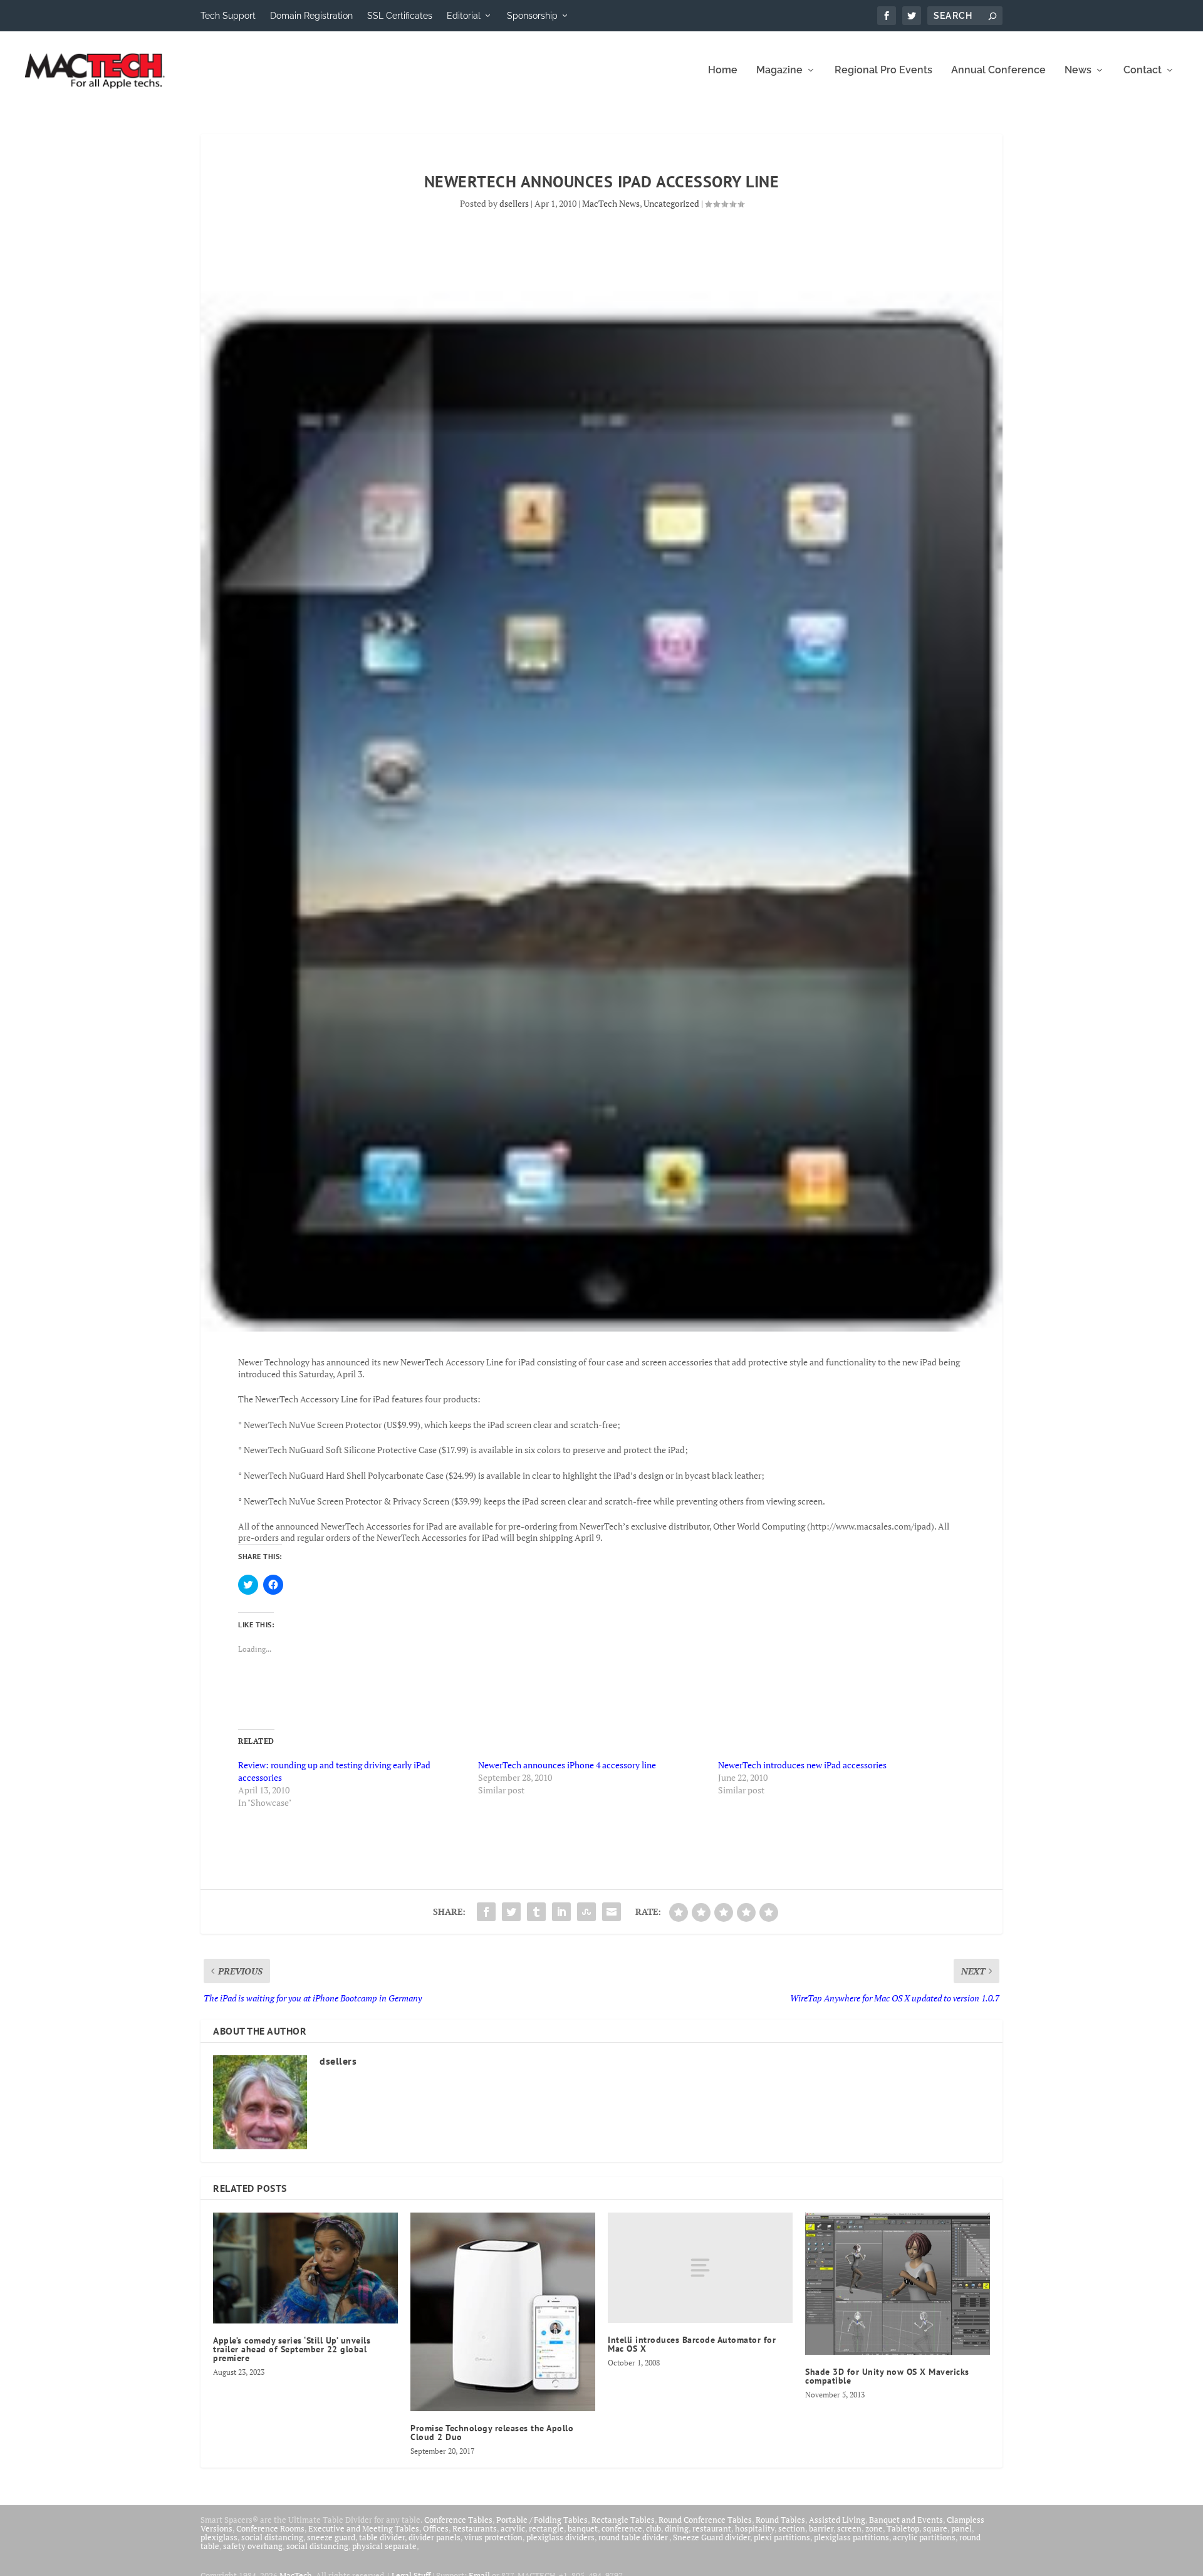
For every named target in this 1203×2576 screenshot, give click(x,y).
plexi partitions (782, 2537)
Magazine (779, 70)
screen (849, 2528)
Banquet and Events (906, 2520)
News (1078, 70)
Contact (1143, 70)
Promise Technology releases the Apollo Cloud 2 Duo (492, 2433)
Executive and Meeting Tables (364, 2528)
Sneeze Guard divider (711, 2537)
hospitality (755, 2528)
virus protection (493, 2537)
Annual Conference (998, 70)
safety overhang (253, 2546)
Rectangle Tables (623, 2520)
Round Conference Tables (705, 2520)
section (792, 2528)
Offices (436, 2528)
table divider (382, 2537)
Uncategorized (671, 203)
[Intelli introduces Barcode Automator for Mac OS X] (700, 2268)
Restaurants (475, 2528)
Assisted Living (837, 2520)
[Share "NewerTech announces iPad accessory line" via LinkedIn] (561, 1912)
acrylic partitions (924, 2537)
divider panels (435, 2537)
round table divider (634, 2537)
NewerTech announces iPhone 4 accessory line (567, 1765)
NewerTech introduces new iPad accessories (802, 1765)
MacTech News (611, 203)
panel (961, 2528)
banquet (583, 2528)
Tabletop (903, 2528)
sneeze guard (331, 2537)
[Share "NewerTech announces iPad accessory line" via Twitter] (511, 1912)
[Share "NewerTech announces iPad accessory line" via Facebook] (486, 1912)
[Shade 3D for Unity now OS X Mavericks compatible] (898, 2284)
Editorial (464, 16)
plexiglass (219, 2537)
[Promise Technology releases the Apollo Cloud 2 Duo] (503, 2312)
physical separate (384, 2546)
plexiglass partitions (851, 2537)
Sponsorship (532, 16)
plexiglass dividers (560, 2537)
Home (723, 70)
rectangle (546, 2528)
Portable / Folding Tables (542, 2520)
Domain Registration (311, 16)
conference (622, 2528)
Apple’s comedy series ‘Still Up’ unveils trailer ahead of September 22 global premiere (292, 2349)
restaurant (712, 2528)
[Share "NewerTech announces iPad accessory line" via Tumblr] (536, 1912)
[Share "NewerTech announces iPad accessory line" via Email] (612, 1912)
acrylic (513, 2528)
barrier (821, 2528)
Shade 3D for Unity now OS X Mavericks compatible (887, 2376)
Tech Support (228, 16)
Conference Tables (458, 2520)
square (935, 2528)
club (654, 2528)
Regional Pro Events (883, 70)
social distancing (272, 2537)
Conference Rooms (270, 2528)
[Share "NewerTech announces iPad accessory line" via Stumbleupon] (586, 1912)
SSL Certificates (400, 16)
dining (677, 2528)
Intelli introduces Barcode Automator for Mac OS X (692, 2344)
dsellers (514, 203)
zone (874, 2528)
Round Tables (780, 2520)
